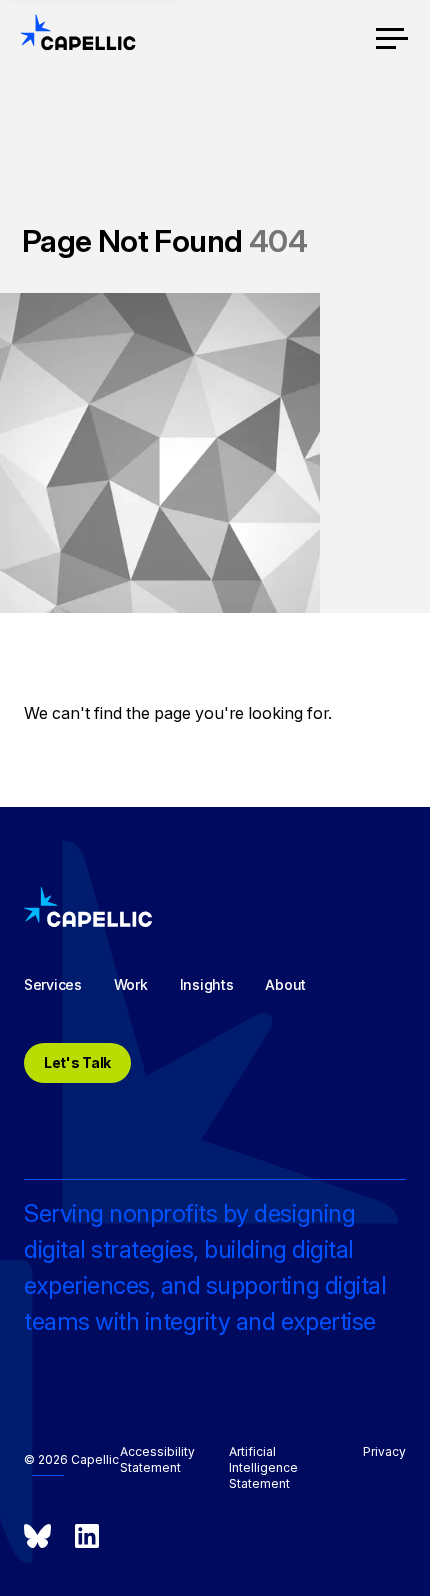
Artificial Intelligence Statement (263, 1467)
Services (53, 984)
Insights (207, 984)
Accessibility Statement (157, 1459)
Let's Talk (77, 1062)
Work (131, 984)
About (285, 984)
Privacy (384, 1451)
